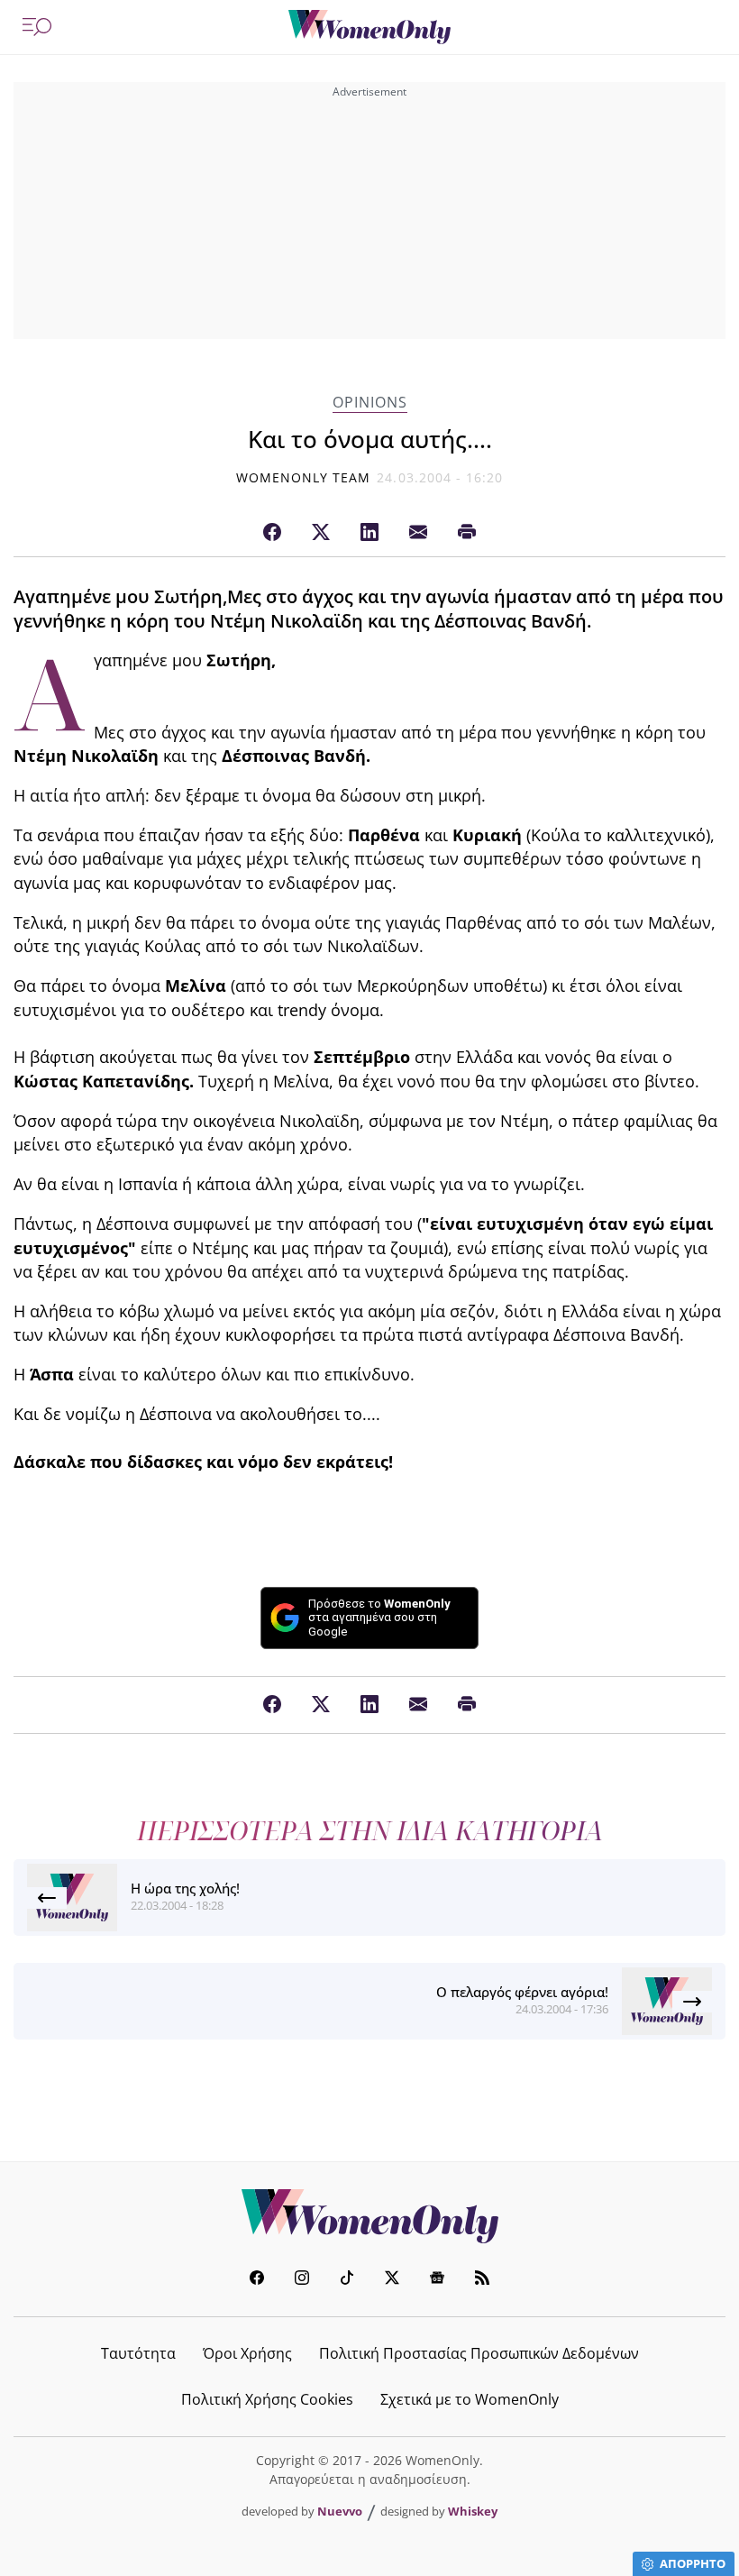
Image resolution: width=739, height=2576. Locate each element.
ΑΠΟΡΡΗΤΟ (693, 2563)
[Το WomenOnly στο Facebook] (257, 2280)
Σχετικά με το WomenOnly (470, 2399)
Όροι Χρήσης (247, 2353)
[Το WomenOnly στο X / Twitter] (392, 2280)
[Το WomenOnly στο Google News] (437, 2280)
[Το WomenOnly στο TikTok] (347, 2280)
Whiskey (473, 2511)
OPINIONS (370, 403)
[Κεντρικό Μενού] (37, 27)
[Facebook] (272, 533)
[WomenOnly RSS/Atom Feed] (482, 2280)
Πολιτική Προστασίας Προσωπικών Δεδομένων (479, 2353)
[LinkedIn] (369, 533)
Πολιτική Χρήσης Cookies (267, 2399)
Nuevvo (340, 2511)
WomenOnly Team (304, 477)
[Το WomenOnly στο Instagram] (302, 2280)
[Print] (467, 533)
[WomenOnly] (369, 27)
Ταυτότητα (138, 2353)
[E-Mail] (418, 533)
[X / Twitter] (321, 533)
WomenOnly (369, 2216)
